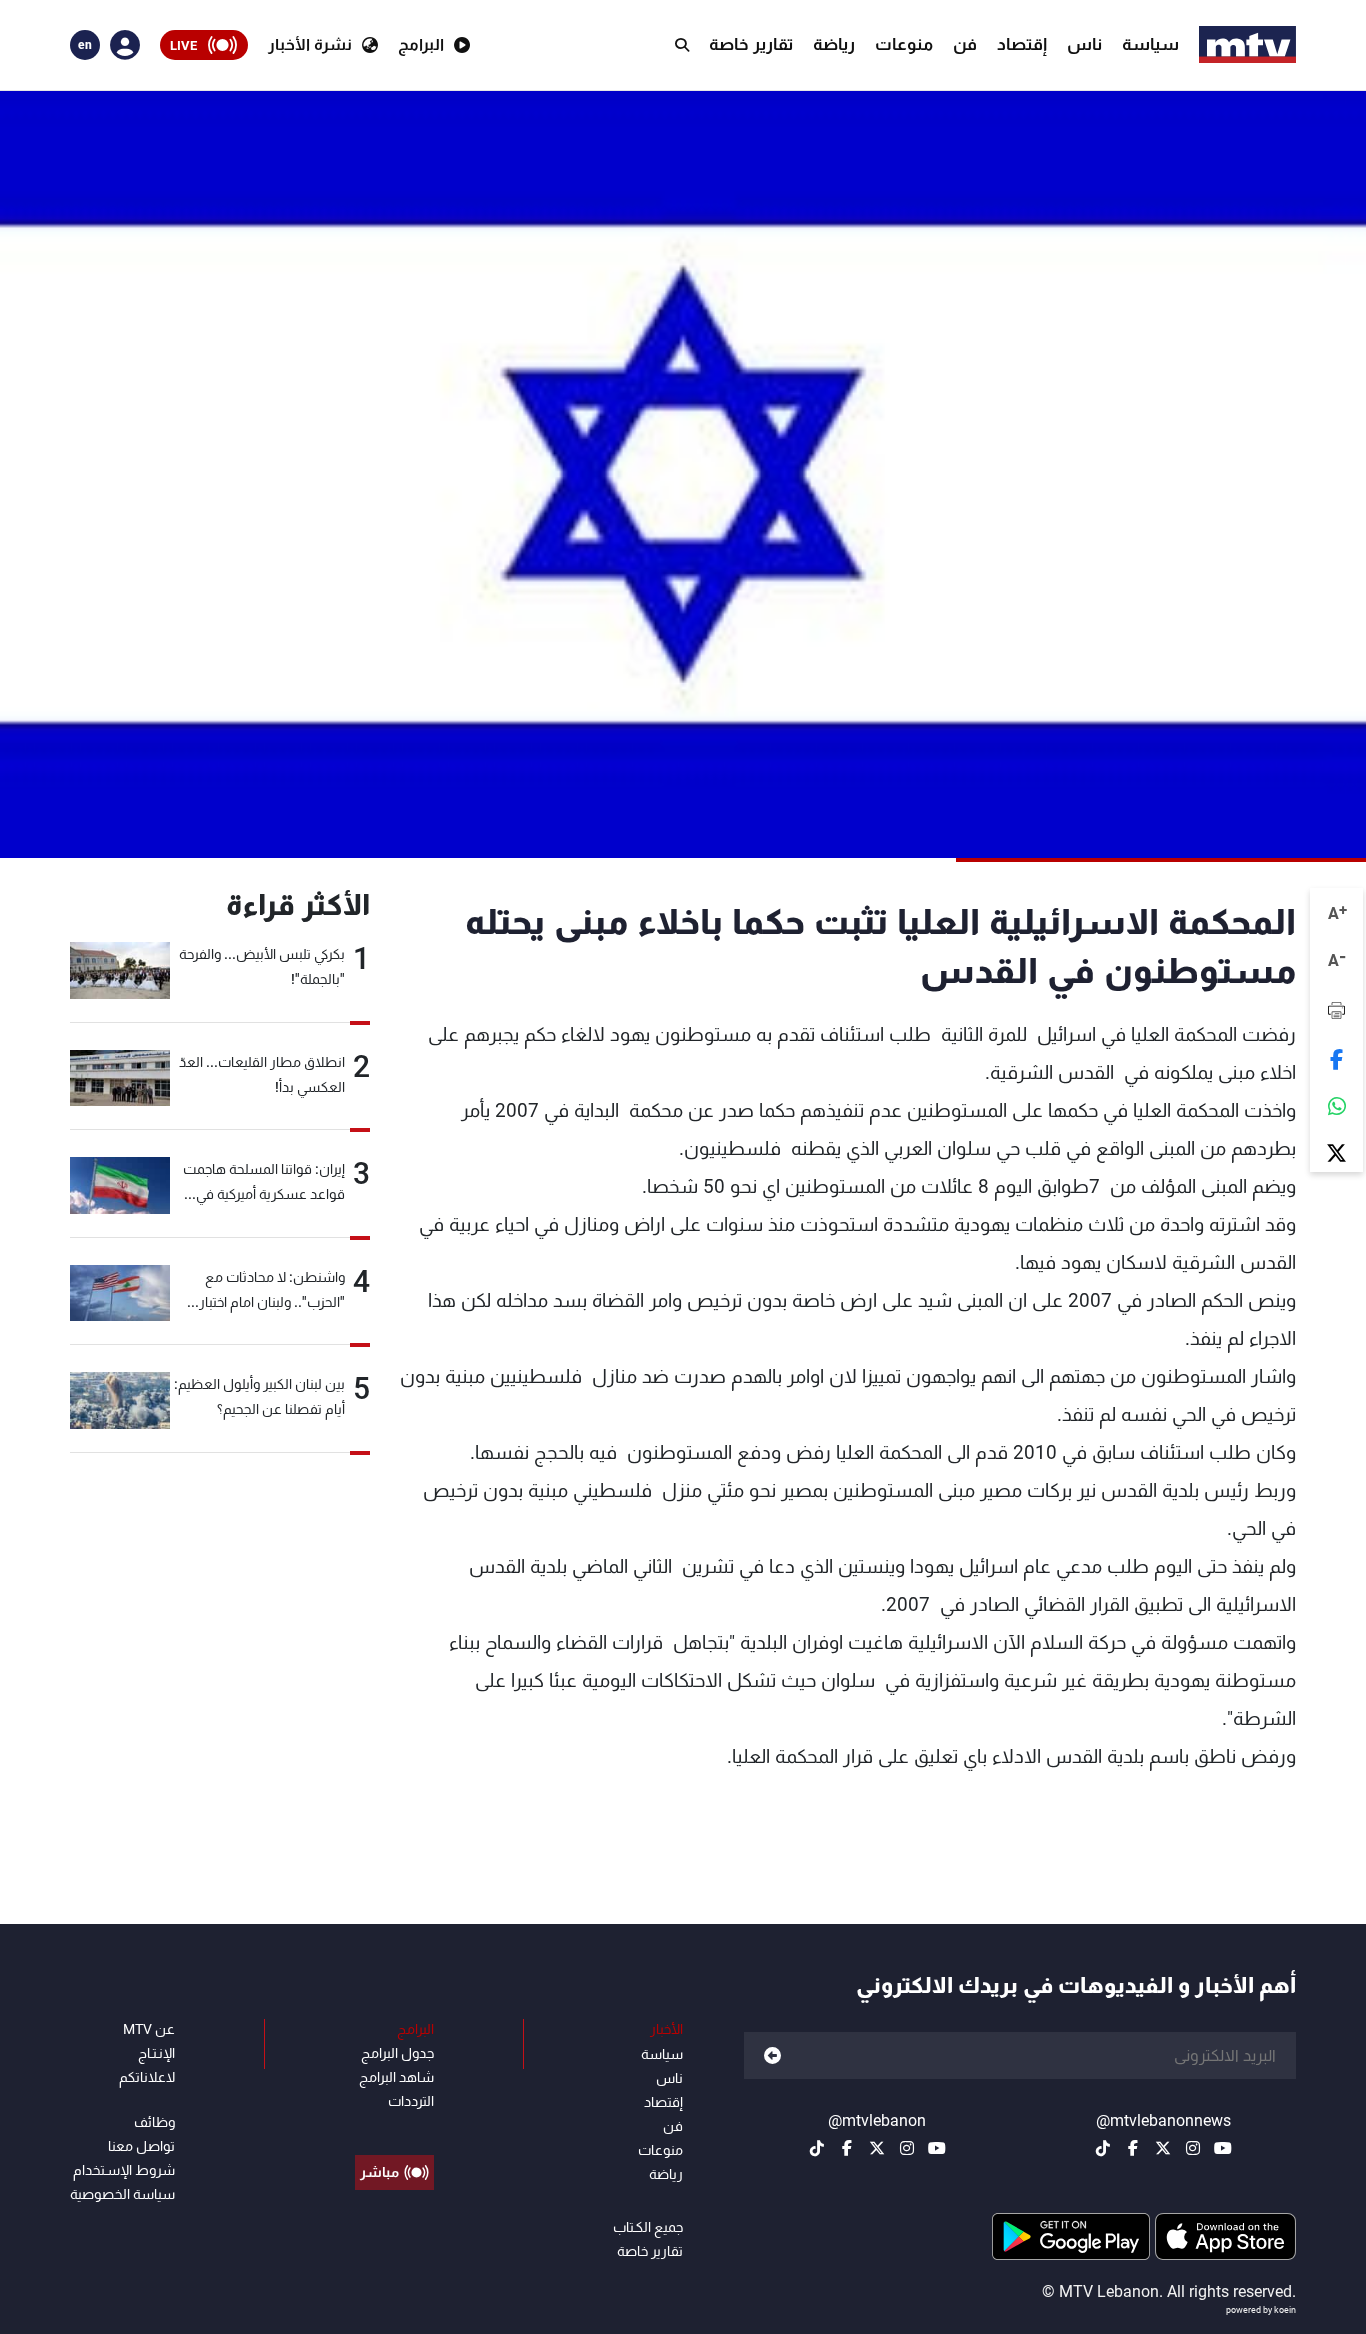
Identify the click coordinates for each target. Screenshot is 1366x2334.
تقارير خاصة (751, 44)
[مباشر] (394, 2127)
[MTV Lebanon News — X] (1163, 2148)
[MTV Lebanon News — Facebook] (1133, 2148)
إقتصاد (1022, 44)
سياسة (1150, 44)
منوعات (904, 44)
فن (965, 44)
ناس (1084, 44)
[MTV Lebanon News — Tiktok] (1103, 2148)
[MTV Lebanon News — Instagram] (1193, 2148)
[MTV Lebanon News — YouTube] (1223, 2148)
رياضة (834, 44)
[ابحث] (682, 45)
